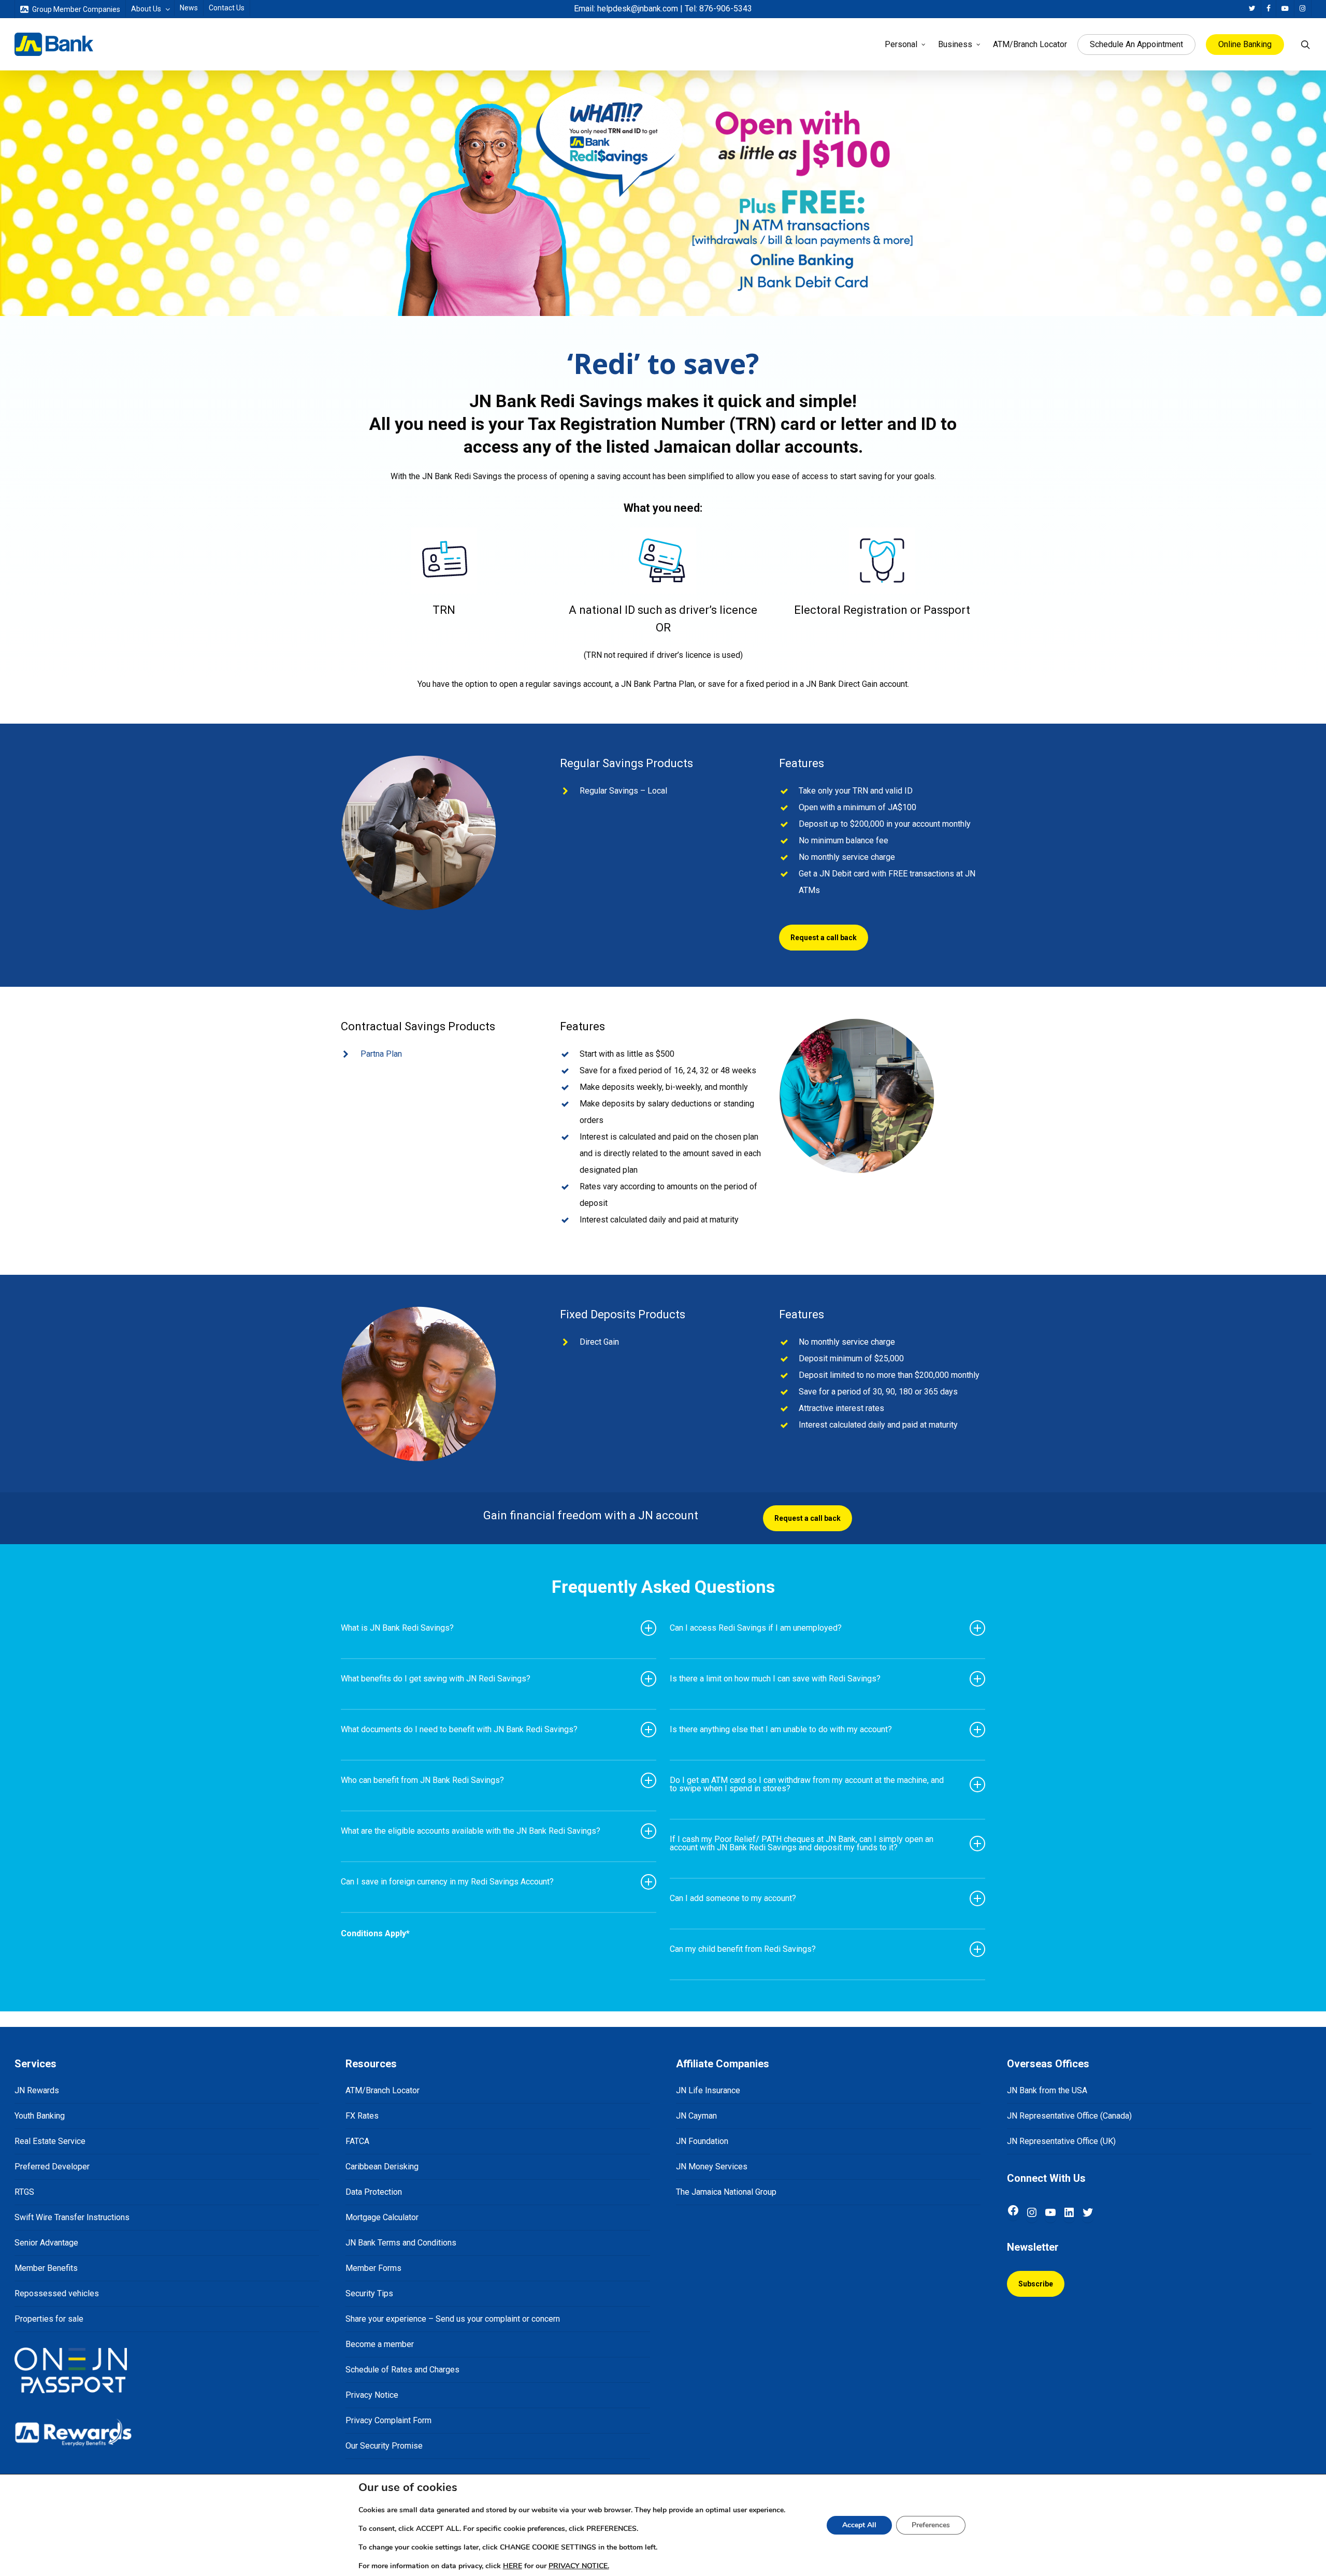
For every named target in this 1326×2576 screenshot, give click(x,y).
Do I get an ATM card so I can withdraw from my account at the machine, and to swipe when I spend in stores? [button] (807, 1784)
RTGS (24, 2192)
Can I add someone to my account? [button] (733, 1898)
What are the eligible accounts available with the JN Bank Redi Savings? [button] (471, 1831)
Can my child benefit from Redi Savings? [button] (743, 1949)
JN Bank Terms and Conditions (401, 2243)
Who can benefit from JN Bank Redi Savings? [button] (422, 1780)
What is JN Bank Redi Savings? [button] (397, 1628)
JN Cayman (696, 2116)
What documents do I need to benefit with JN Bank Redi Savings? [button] (459, 1729)
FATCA (357, 2141)
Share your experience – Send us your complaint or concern (453, 2319)
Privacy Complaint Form (388, 2420)
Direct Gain (599, 1342)
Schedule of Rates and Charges (402, 2370)
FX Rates (362, 2116)
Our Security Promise (384, 2446)
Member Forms (373, 2268)
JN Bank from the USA (1047, 2090)
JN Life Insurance (708, 2090)
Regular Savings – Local (623, 791)
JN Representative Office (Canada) (1069, 2116)
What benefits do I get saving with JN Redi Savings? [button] (436, 1679)
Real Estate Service (50, 2141)
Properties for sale (49, 2319)
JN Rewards (37, 2090)
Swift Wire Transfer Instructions (72, 2217)
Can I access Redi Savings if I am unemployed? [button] (756, 1628)
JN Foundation (702, 2141)
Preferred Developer (52, 2167)
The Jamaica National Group (726, 2192)
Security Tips (369, 2293)
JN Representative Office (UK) (1061, 2141)
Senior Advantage (46, 2243)
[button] (824, 938)
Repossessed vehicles (57, 2293)
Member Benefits (46, 2268)
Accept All (859, 2525)
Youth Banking (40, 2116)
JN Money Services (712, 2167)
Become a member (380, 2344)
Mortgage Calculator (382, 2217)
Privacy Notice (372, 2395)
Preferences (931, 2525)
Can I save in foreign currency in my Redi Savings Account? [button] (447, 1882)
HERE (513, 2566)
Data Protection (374, 2192)
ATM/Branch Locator (383, 2090)
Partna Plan (381, 1054)
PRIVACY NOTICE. (579, 2566)
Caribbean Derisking (382, 2167)
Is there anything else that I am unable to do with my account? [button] (781, 1729)
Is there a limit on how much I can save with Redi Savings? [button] (775, 1679)
